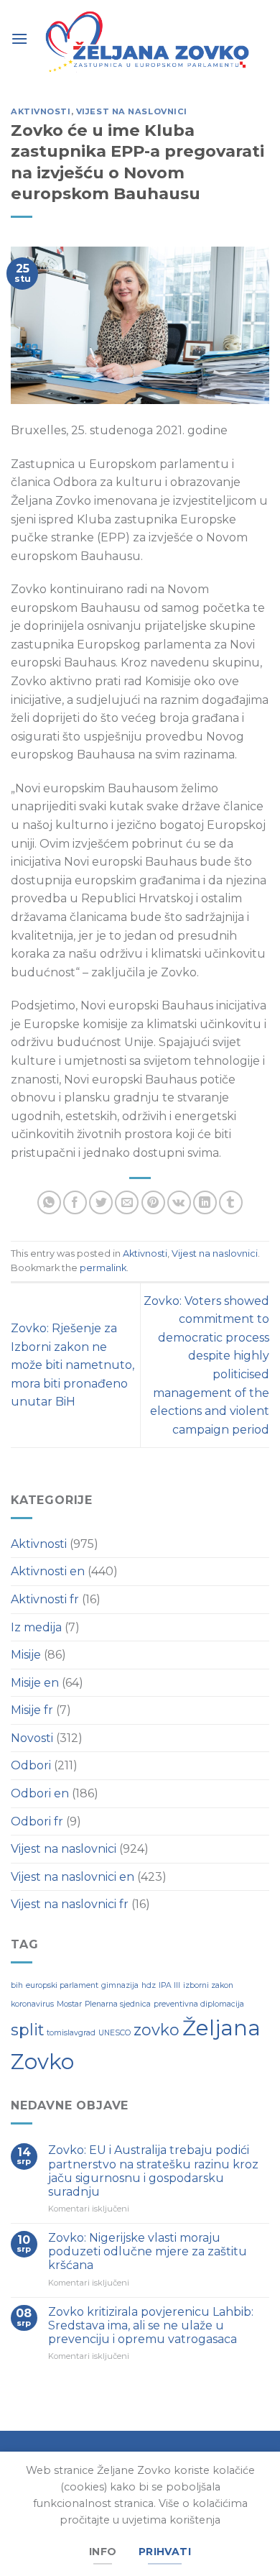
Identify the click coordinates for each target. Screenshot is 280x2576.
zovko (157, 2030)
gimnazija (120, 1985)
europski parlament (62, 1985)
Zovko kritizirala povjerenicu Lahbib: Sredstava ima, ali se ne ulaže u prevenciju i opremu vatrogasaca (151, 2325)
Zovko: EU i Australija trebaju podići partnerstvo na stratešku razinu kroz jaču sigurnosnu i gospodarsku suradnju (153, 2171)
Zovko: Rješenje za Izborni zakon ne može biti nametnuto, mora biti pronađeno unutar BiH (73, 1365)
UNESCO (115, 2033)
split (27, 2030)
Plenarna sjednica (118, 2004)
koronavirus (32, 2004)
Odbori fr (37, 1821)
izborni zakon (208, 1985)
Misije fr (32, 1710)
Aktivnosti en (48, 1571)
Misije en (35, 1683)
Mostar (69, 2004)
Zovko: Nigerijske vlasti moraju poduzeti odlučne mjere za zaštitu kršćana (148, 2251)
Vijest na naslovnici (132, 111)
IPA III (169, 1985)
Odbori (31, 1765)
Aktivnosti (41, 111)
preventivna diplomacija (199, 2004)
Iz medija (36, 1627)
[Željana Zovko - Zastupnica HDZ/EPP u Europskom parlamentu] (149, 43)
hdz (149, 1985)
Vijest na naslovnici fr (70, 1904)
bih (17, 1985)
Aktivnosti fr (45, 1599)
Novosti (32, 1738)
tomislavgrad (71, 2033)
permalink (103, 1268)
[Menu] (19, 38)
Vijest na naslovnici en (73, 1877)
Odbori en (40, 1793)
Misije (26, 1655)
